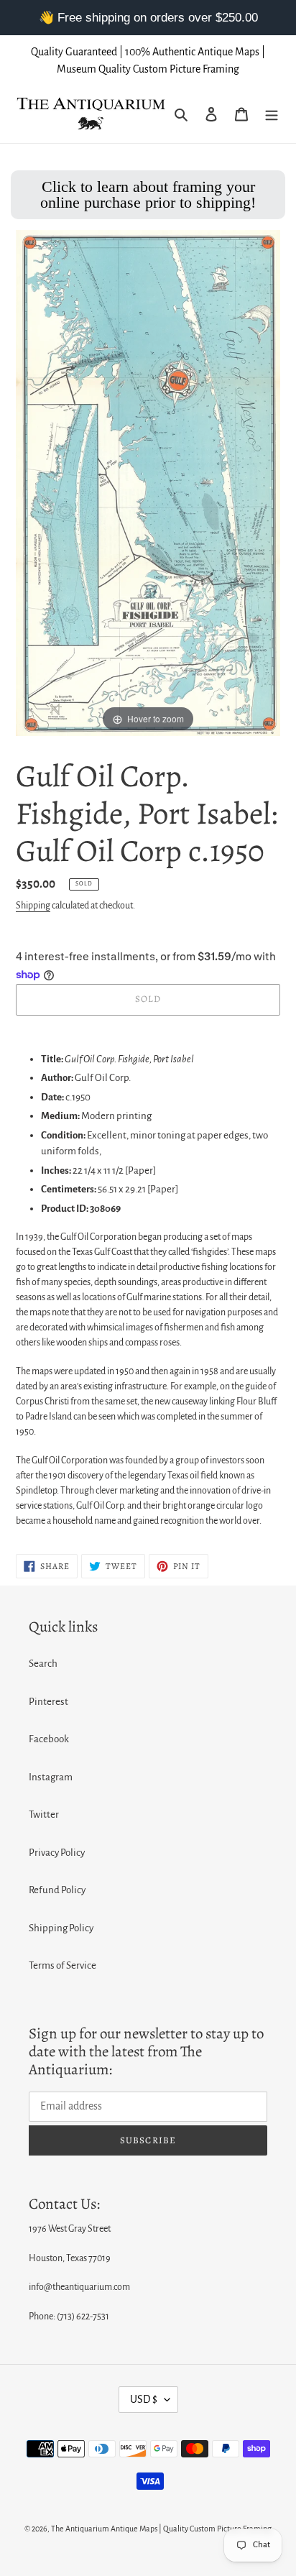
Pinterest (48, 1702)
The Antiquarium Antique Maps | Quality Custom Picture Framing (161, 2529)
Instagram (51, 1777)
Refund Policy (57, 1890)
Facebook (49, 1739)
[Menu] (272, 115)
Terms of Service (63, 1965)
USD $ (144, 2399)
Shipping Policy (61, 1928)
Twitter (44, 1814)
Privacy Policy (57, 1853)
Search (43, 1664)
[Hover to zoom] (148, 483)
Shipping (33, 906)
